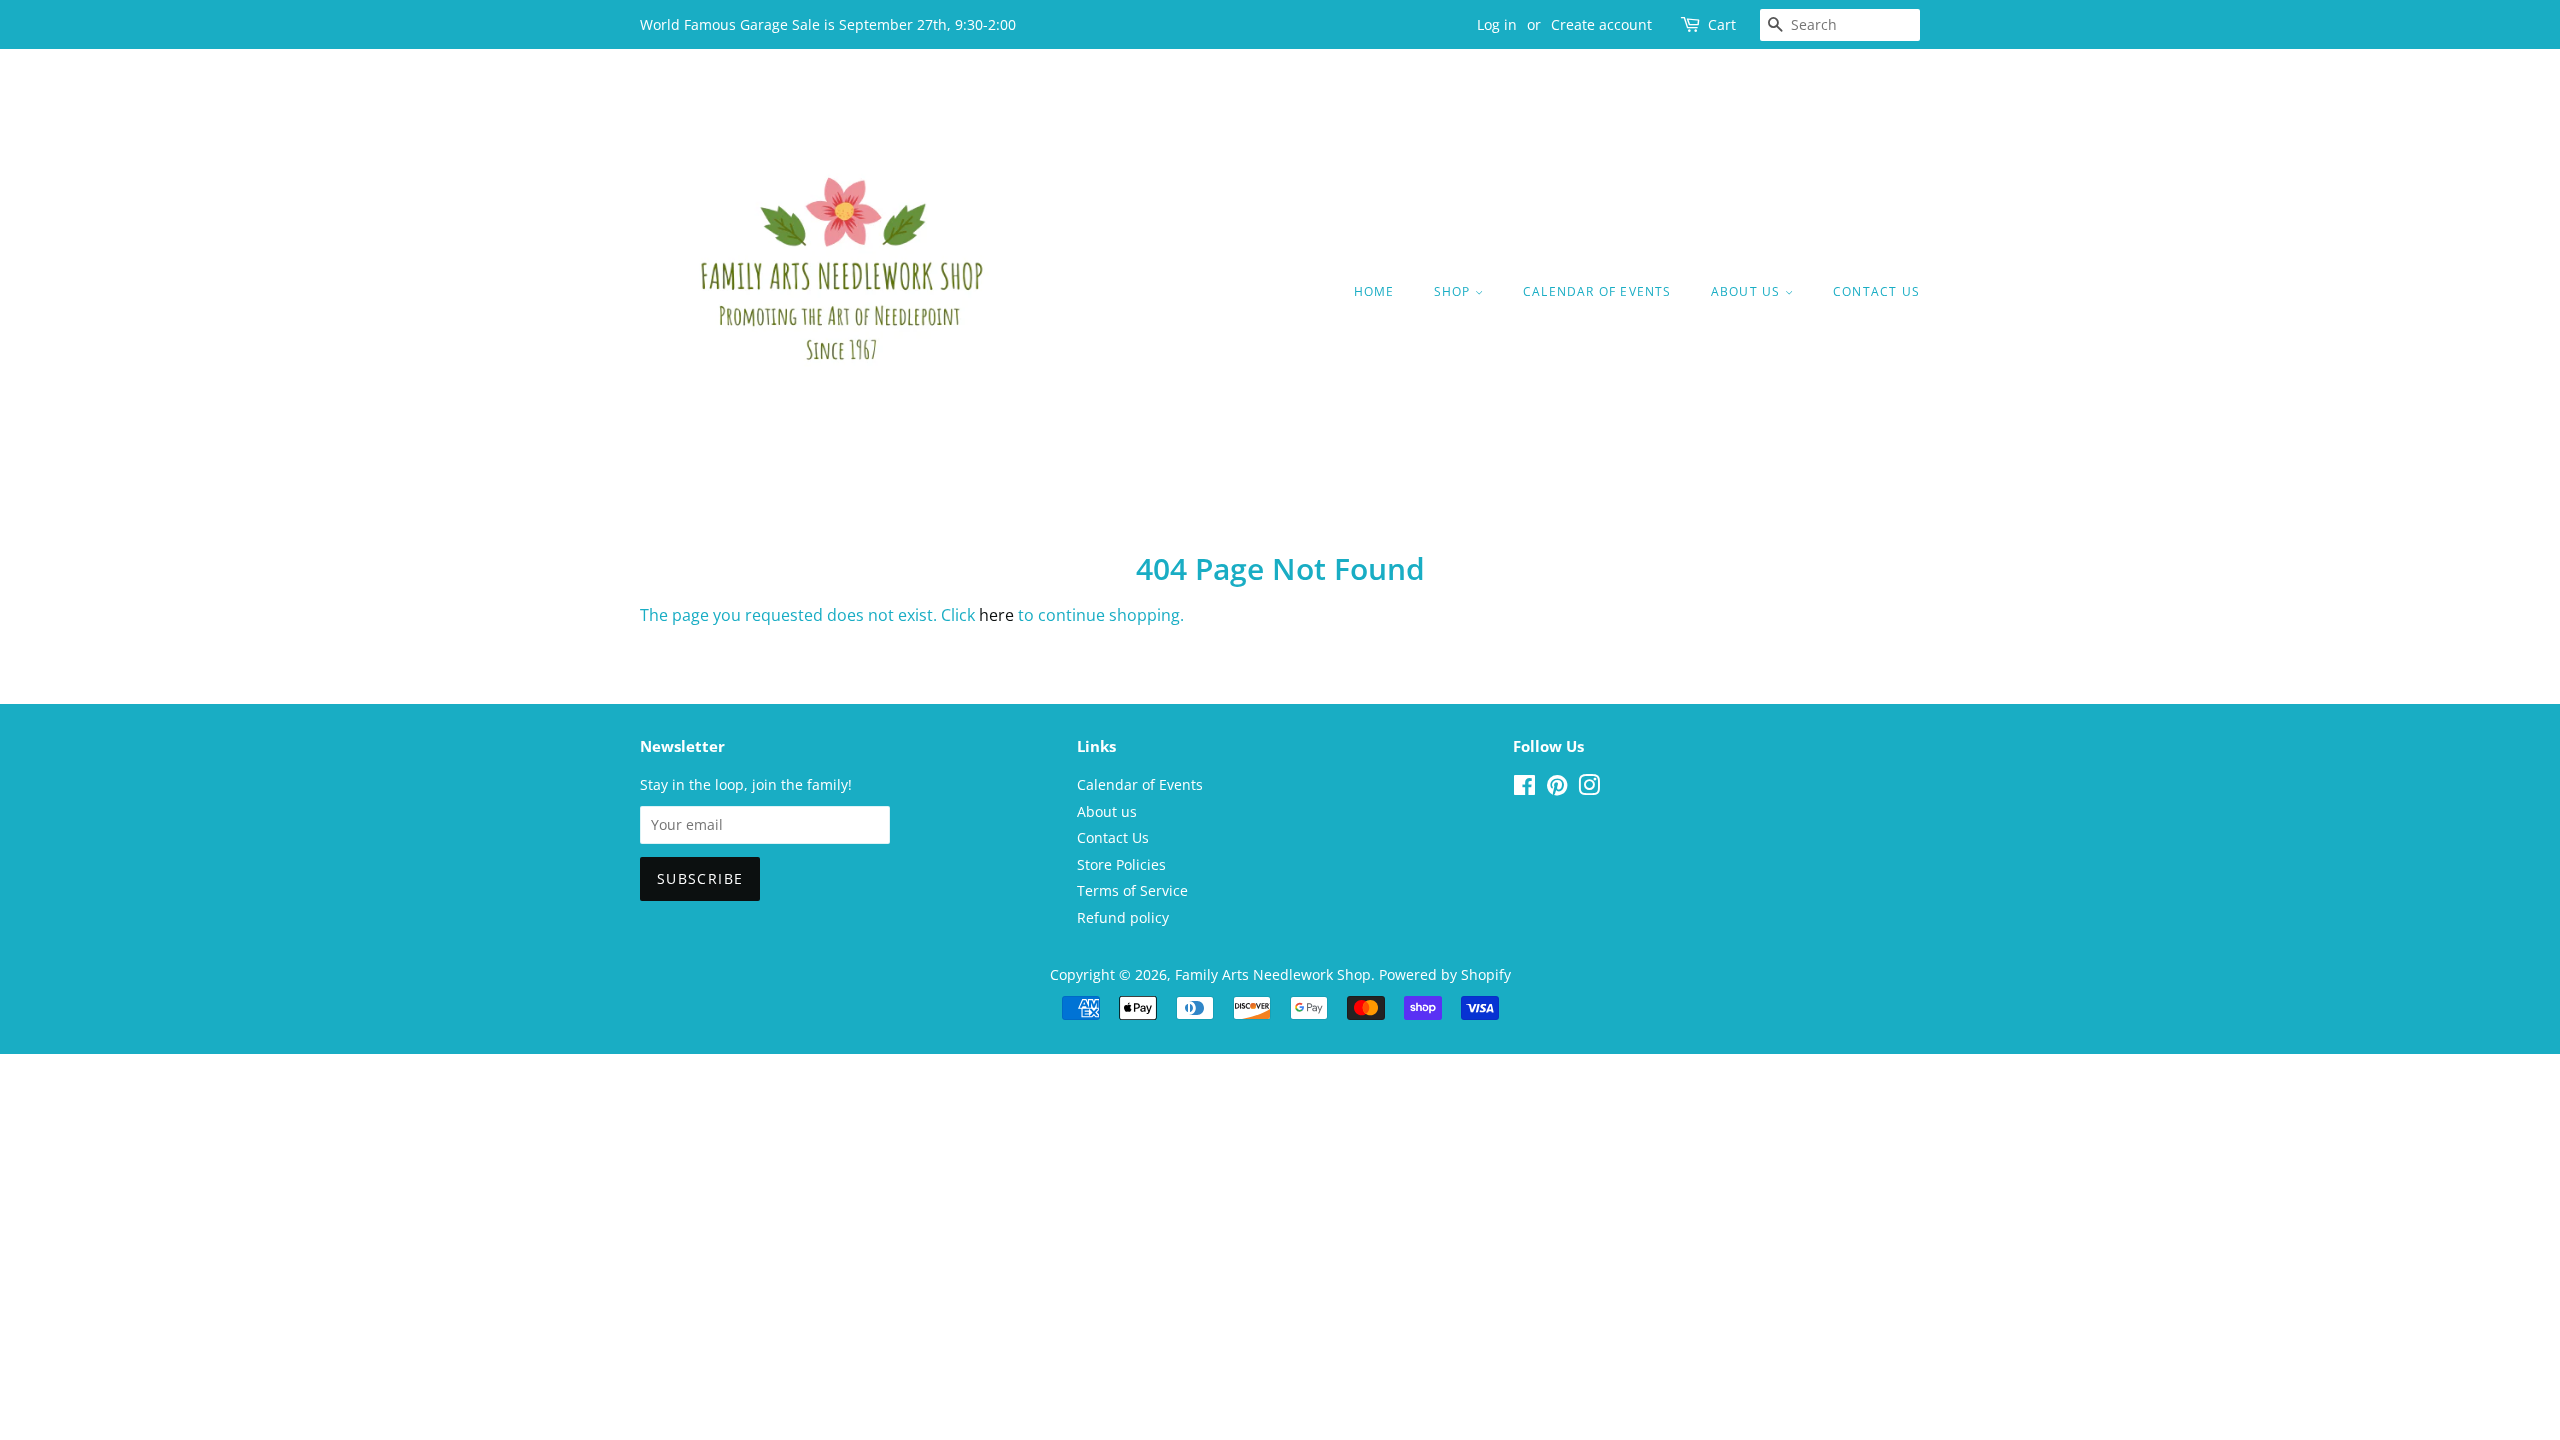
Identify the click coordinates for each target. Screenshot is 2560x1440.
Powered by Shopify (1445, 974)
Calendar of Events (1597, 291)
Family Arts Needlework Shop (1273, 974)
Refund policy (1123, 917)
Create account (1601, 24)
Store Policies (1121, 864)
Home (1374, 291)
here (996, 615)
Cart (1722, 24)
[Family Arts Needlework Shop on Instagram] (1589, 788)
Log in (1497, 24)
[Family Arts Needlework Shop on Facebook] (1524, 788)
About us (1748, 291)
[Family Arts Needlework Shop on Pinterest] (1557, 788)
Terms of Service (1132, 890)
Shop (1454, 291)
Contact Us (1876, 291)
